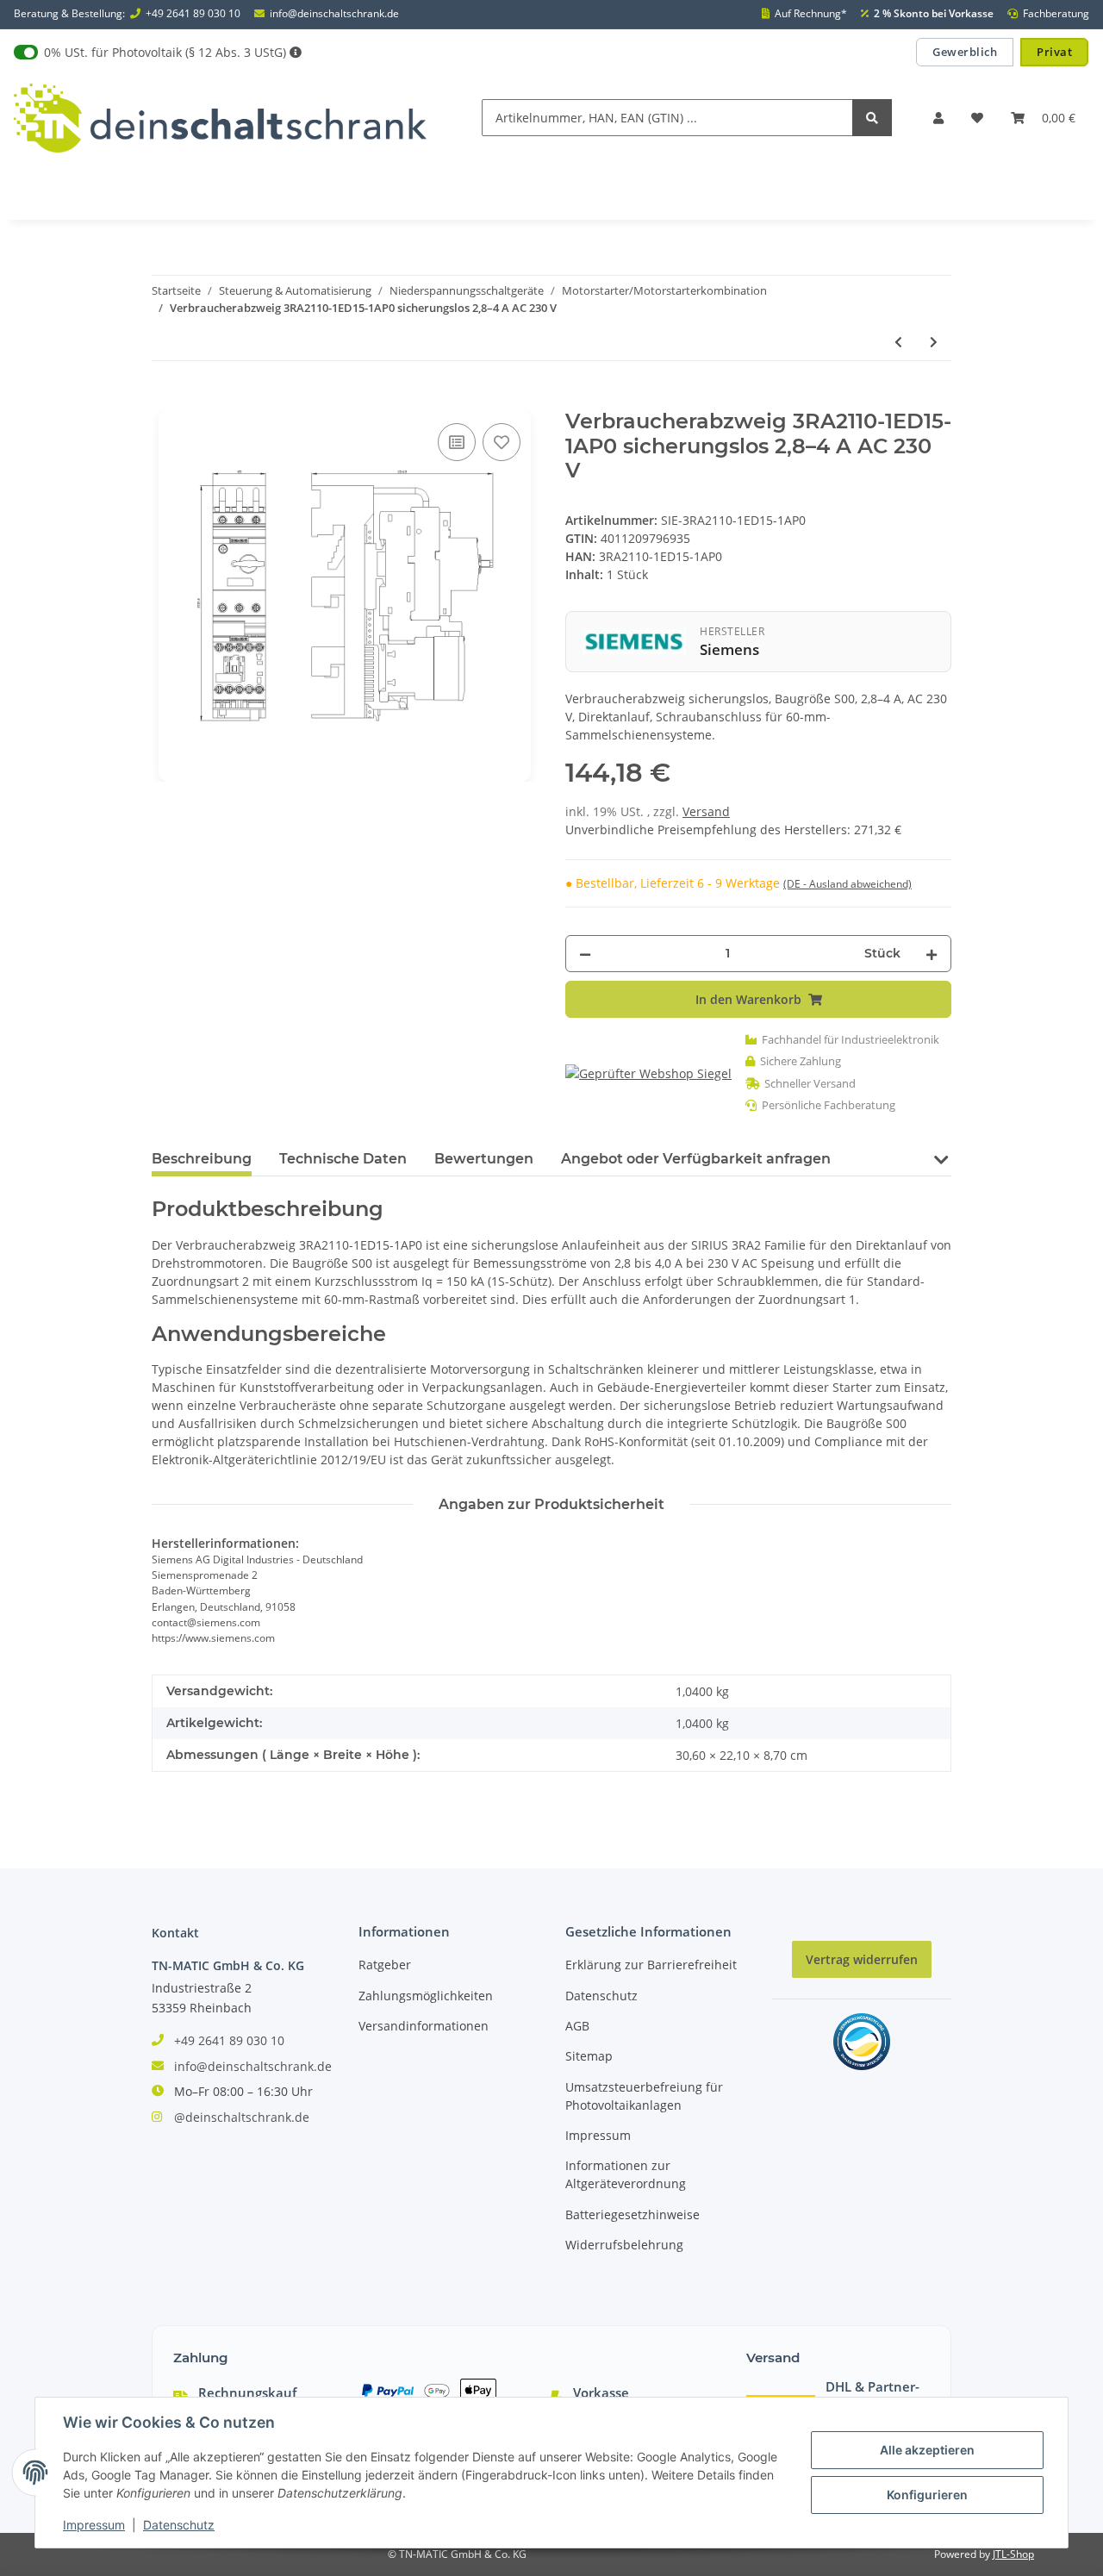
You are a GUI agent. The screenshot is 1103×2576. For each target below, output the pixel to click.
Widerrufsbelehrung (624, 2245)
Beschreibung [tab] (202, 1159)
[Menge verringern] (585, 954)
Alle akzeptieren (927, 2450)
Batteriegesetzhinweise (633, 2214)
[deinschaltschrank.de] (220, 118)
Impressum (598, 2135)
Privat (1054, 52)
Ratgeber (385, 1965)
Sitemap (589, 2056)
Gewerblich (965, 52)
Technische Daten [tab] (343, 1159)
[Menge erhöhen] (932, 954)
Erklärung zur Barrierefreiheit (651, 1965)
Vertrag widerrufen (862, 1959)
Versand (706, 811)
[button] (938, 118)
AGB (577, 2026)
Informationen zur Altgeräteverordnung (626, 2174)
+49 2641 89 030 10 (193, 14)
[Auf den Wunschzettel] (502, 442)
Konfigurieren (927, 2495)
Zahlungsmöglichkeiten (426, 1996)
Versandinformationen (424, 2026)
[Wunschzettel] (977, 118)
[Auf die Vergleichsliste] (457, 442)
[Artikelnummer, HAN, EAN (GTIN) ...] (872, 118)
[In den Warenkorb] (165, 400)
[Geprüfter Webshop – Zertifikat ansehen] (648, 1073)
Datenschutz (601, 1996)
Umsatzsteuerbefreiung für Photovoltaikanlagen (644, 2096)
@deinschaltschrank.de (242, 2117)
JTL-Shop (1013, 2554)
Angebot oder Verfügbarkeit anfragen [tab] (696, 1159)
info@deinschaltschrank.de (334, 14)
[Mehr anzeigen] (296, 52)
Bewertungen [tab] (484, 1159)
